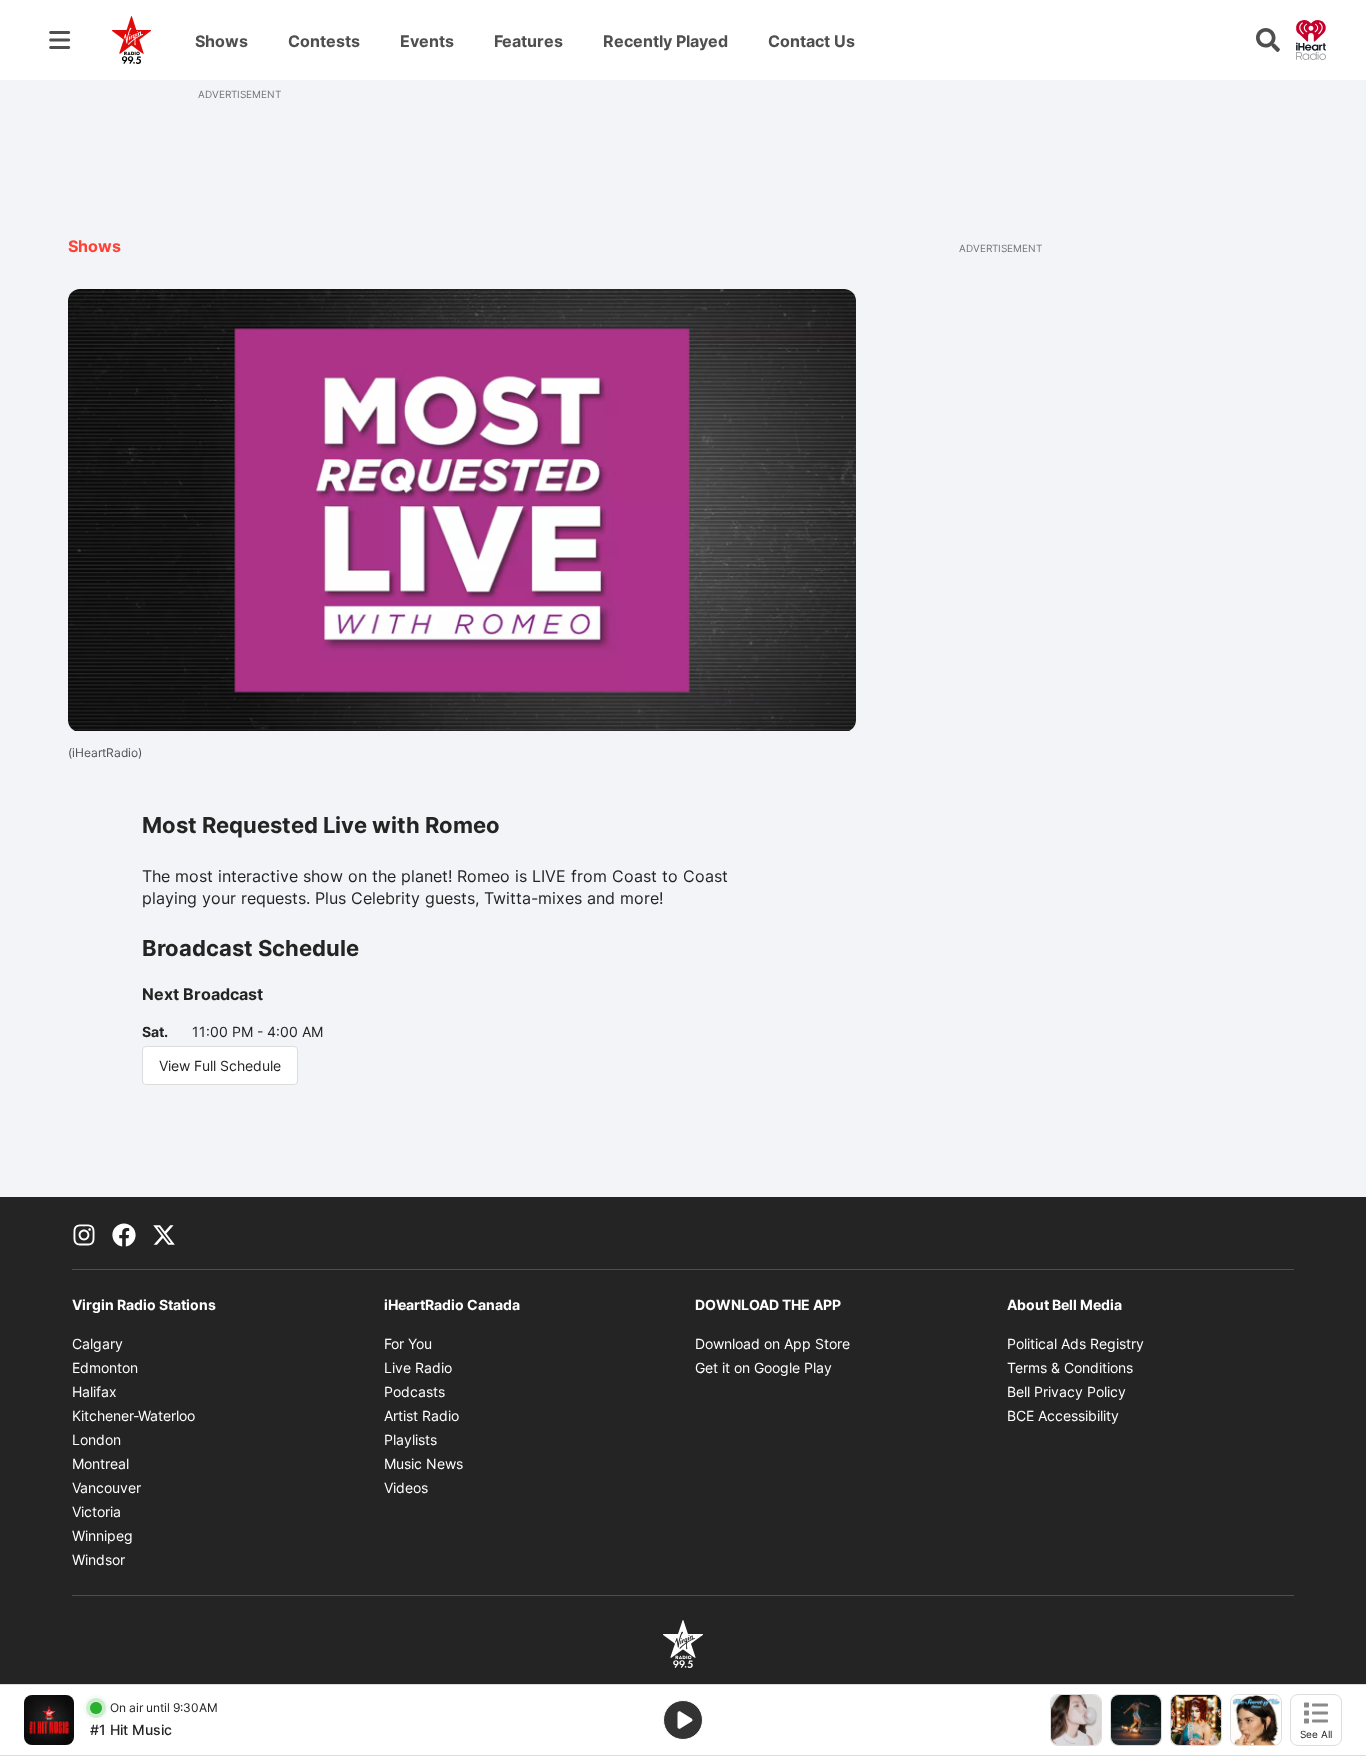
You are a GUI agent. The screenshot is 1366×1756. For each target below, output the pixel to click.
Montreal (100, 1463)
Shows (221, 41)
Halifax (94, 1391)
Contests (324, 41)
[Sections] (60, 40)
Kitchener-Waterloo (133, 1415)
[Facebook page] (124, 1233)
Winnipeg (102, 1535)
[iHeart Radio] (1311, 38)
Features (528, 41)
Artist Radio (421, 1415)
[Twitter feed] (164, 1233)
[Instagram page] (84, 1233)
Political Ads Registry (1075, 1343)
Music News (423, 1463)
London (96, 1439)
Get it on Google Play (763, 1367)
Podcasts (414, 1391)
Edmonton (105, 1367)
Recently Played (665, 41)
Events (427, 41)
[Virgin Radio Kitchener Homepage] (131, 40)
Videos (406, 1487)
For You (408, 1343)
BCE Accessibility (1063, 1415)
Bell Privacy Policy (1066, 1391)
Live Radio (418, 1367)
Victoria (96, 1511)
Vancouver (106, 1487)
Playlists (410, 1439)
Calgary (97, 1343)
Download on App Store (772, 1343)
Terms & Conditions (1070, 1367)
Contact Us (811, 41)
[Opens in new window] (49, 1720)
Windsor (98, 1559)
